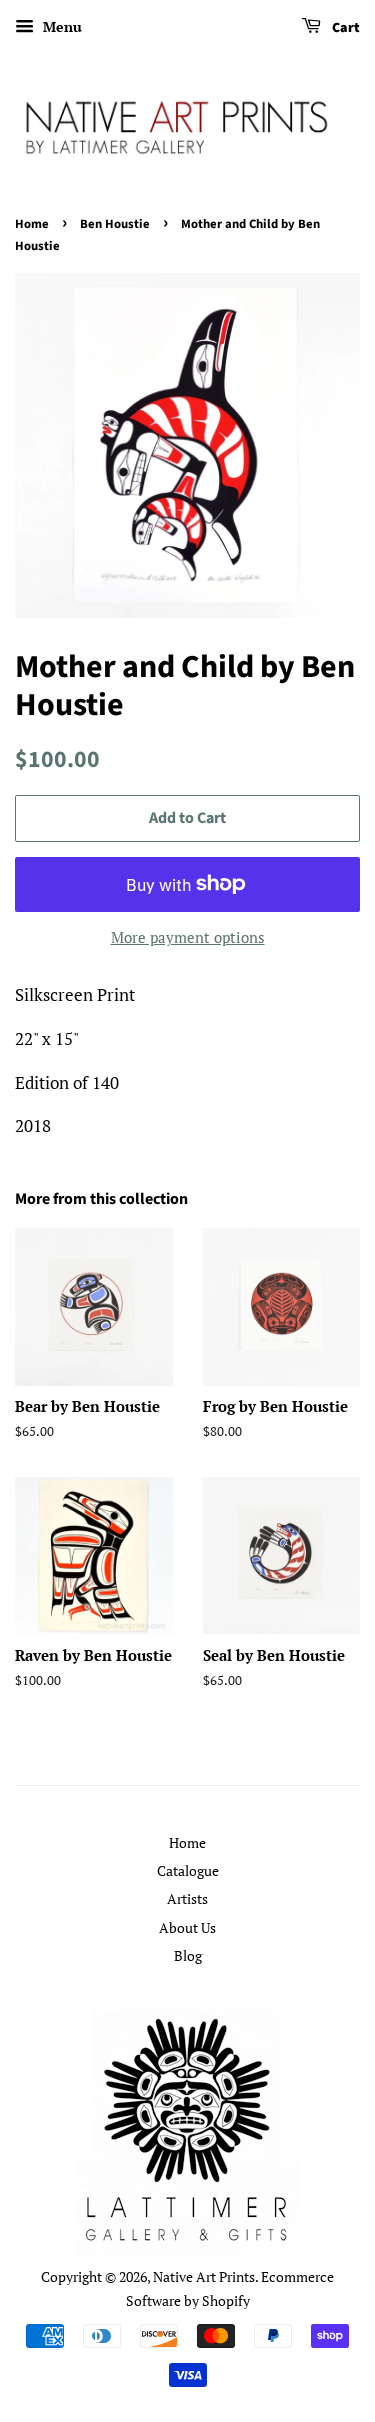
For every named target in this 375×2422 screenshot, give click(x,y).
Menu (60, 26)
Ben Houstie (115, 224)
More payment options (188, 937)
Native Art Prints (204, 2276)
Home (32, 224)
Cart (344, 28)
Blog (188, 1955)
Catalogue (188, 1870)
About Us (187, 1927)
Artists (187, 1898)
